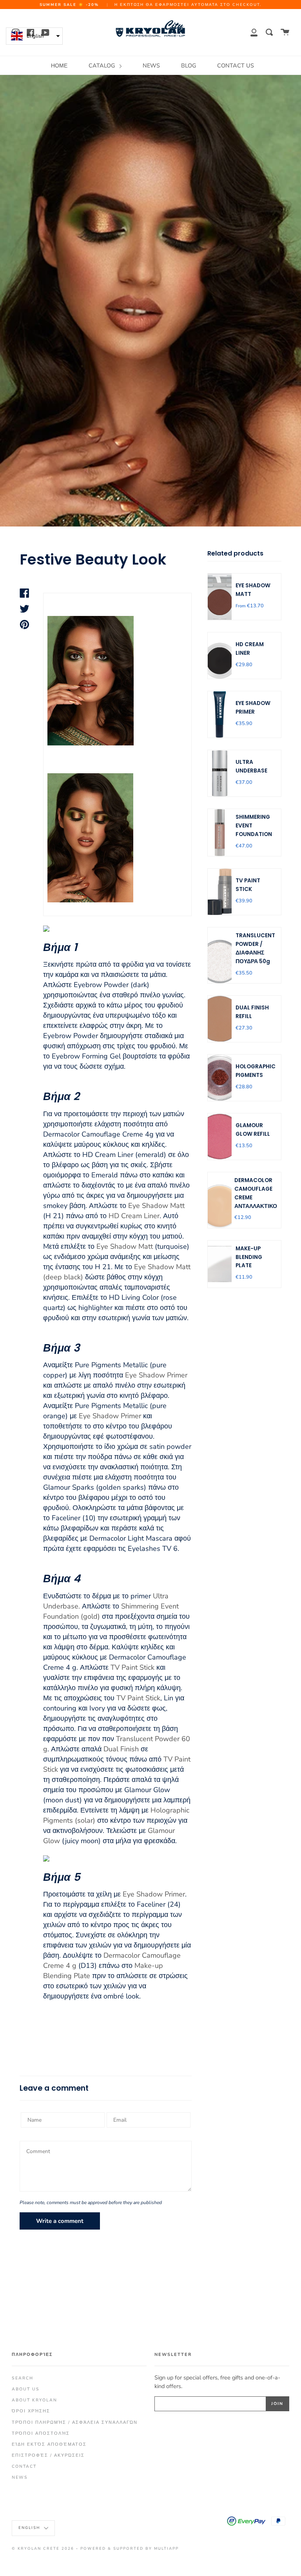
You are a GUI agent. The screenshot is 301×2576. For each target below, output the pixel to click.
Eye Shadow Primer (156, 1375)
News (20, 2477)
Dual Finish (121, 1749)
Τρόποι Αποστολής (41, 2433)
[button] (34, 36)
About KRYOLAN (34, 2400)
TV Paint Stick (132, 1667)
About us (26, 2389)
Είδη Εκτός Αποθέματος (49, 2444)
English (30, 2528)
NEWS (151, 66)
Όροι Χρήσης (31, 2411)
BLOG (189, 66)
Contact (24, 2466)
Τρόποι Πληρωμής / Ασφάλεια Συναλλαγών (75, 2422)
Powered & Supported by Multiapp (130, 2548)
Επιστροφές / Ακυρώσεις (48, 2455)
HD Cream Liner (134, 1216)
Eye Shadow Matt (156, 1206)
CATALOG (102, 66)
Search (23, 2378)
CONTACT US (236, 66)
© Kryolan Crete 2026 (43, 2548)
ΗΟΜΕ (59, 66)
